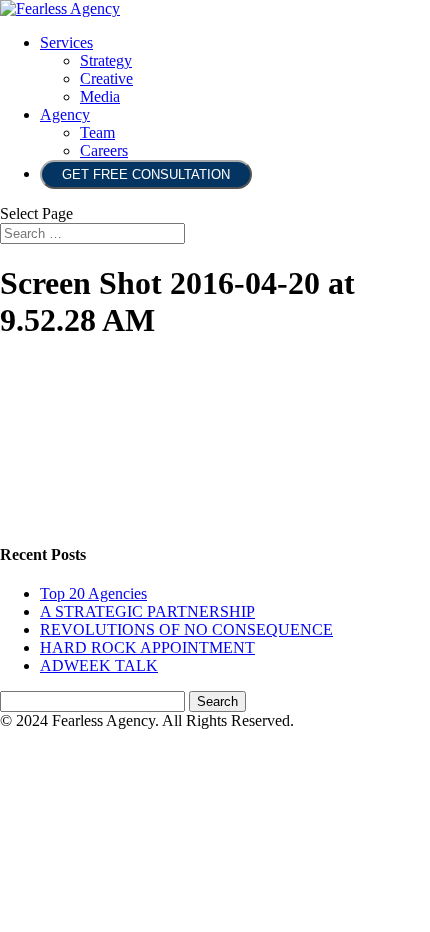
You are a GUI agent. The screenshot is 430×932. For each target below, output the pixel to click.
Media (100, 96)
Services (66, 42)
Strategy (106, 60)
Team (97, 132)
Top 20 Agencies (93, 593)
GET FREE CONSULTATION (146, 174)
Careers (104, 150)
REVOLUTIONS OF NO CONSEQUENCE (186, 629)
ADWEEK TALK (99, 665)
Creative (106, 78)
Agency (65, 114)
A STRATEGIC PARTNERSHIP (147, 611)
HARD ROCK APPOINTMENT (147, 647)
